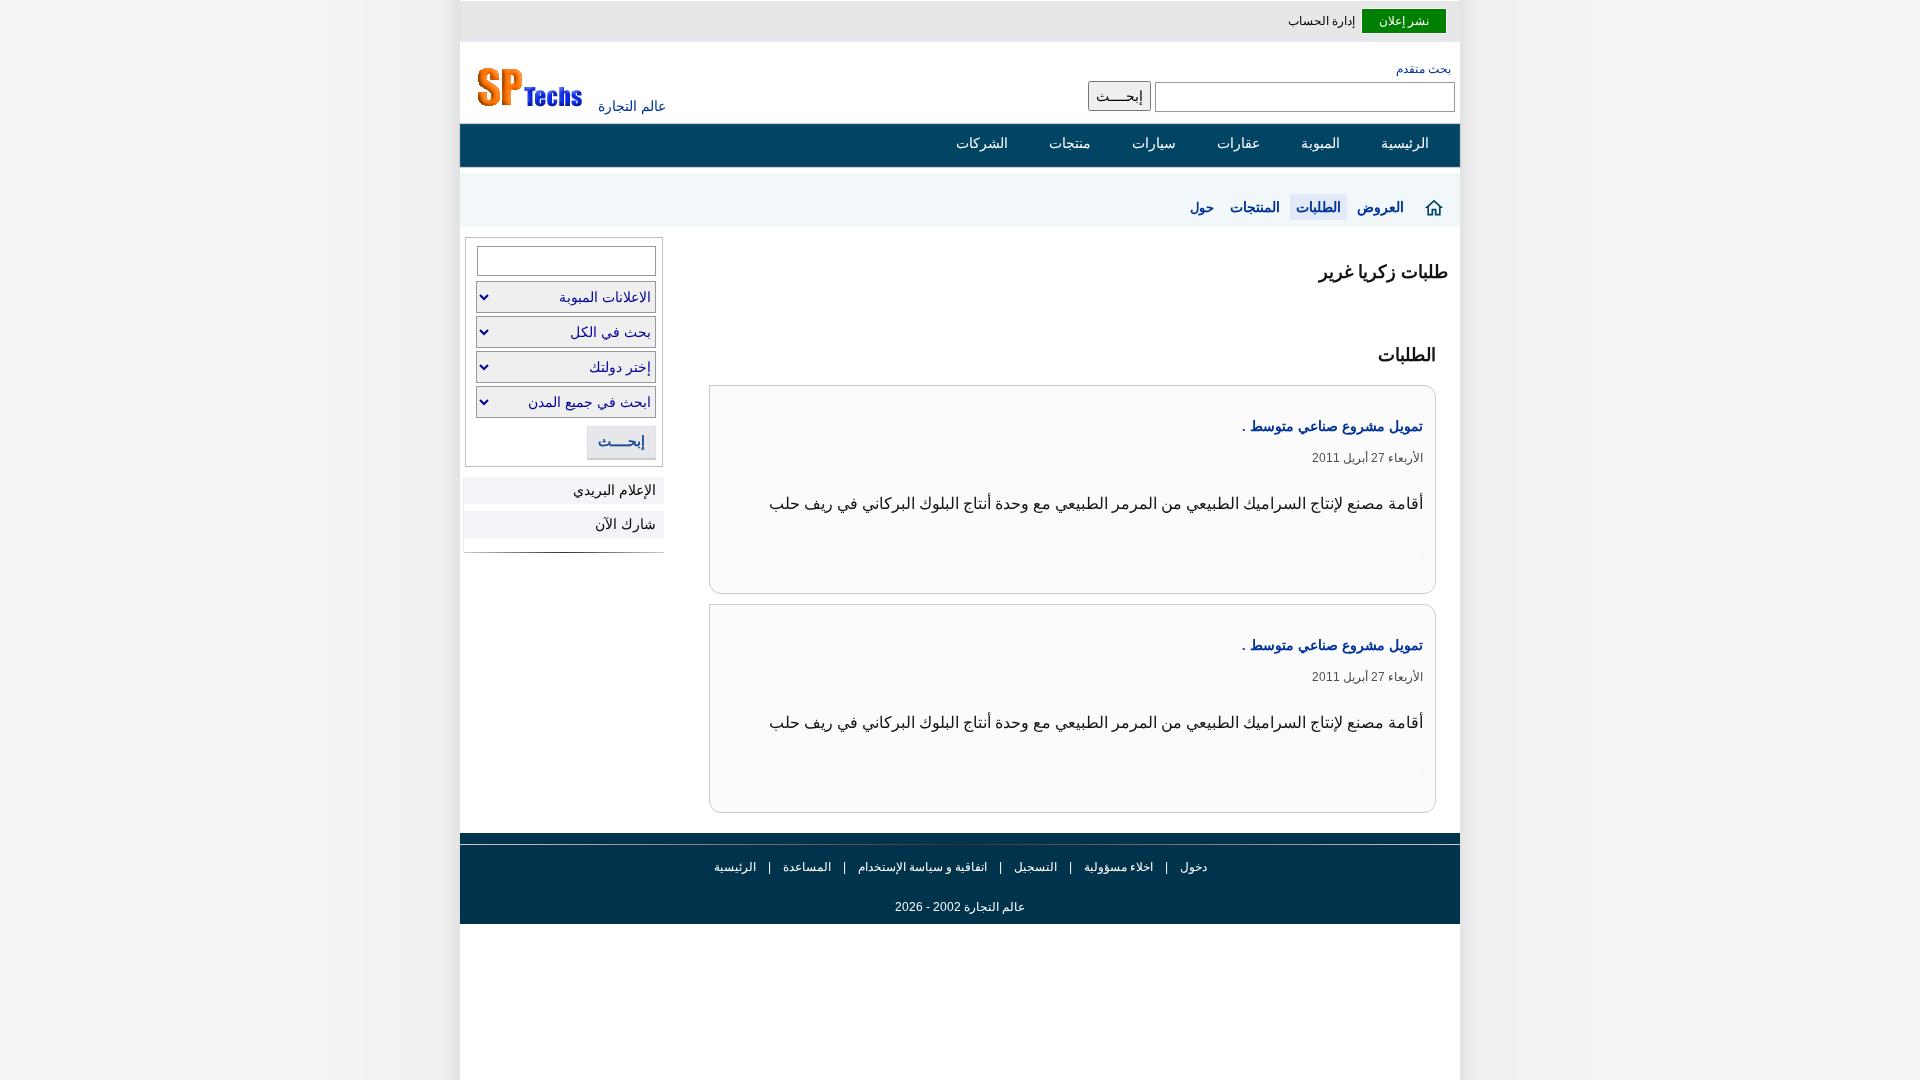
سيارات (1154, 143)
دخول (1193, 867)
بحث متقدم (1423, 69)
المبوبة (1320, 143)
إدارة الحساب (1321, 21)
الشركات (982, 143)
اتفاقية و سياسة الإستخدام (921, 867)
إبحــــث (621, 441)
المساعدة (807, 867)
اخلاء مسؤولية (1118, 867)
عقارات (1238, 143)
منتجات (1070, 143)
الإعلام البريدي (614, 490)
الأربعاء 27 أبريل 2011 (1367, 458)
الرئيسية (1405, 143)
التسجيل (1035, 867)
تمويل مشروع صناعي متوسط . (1332, 426)
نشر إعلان (1404, 21)
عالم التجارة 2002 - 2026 (960, 907)
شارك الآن (625, 524)
